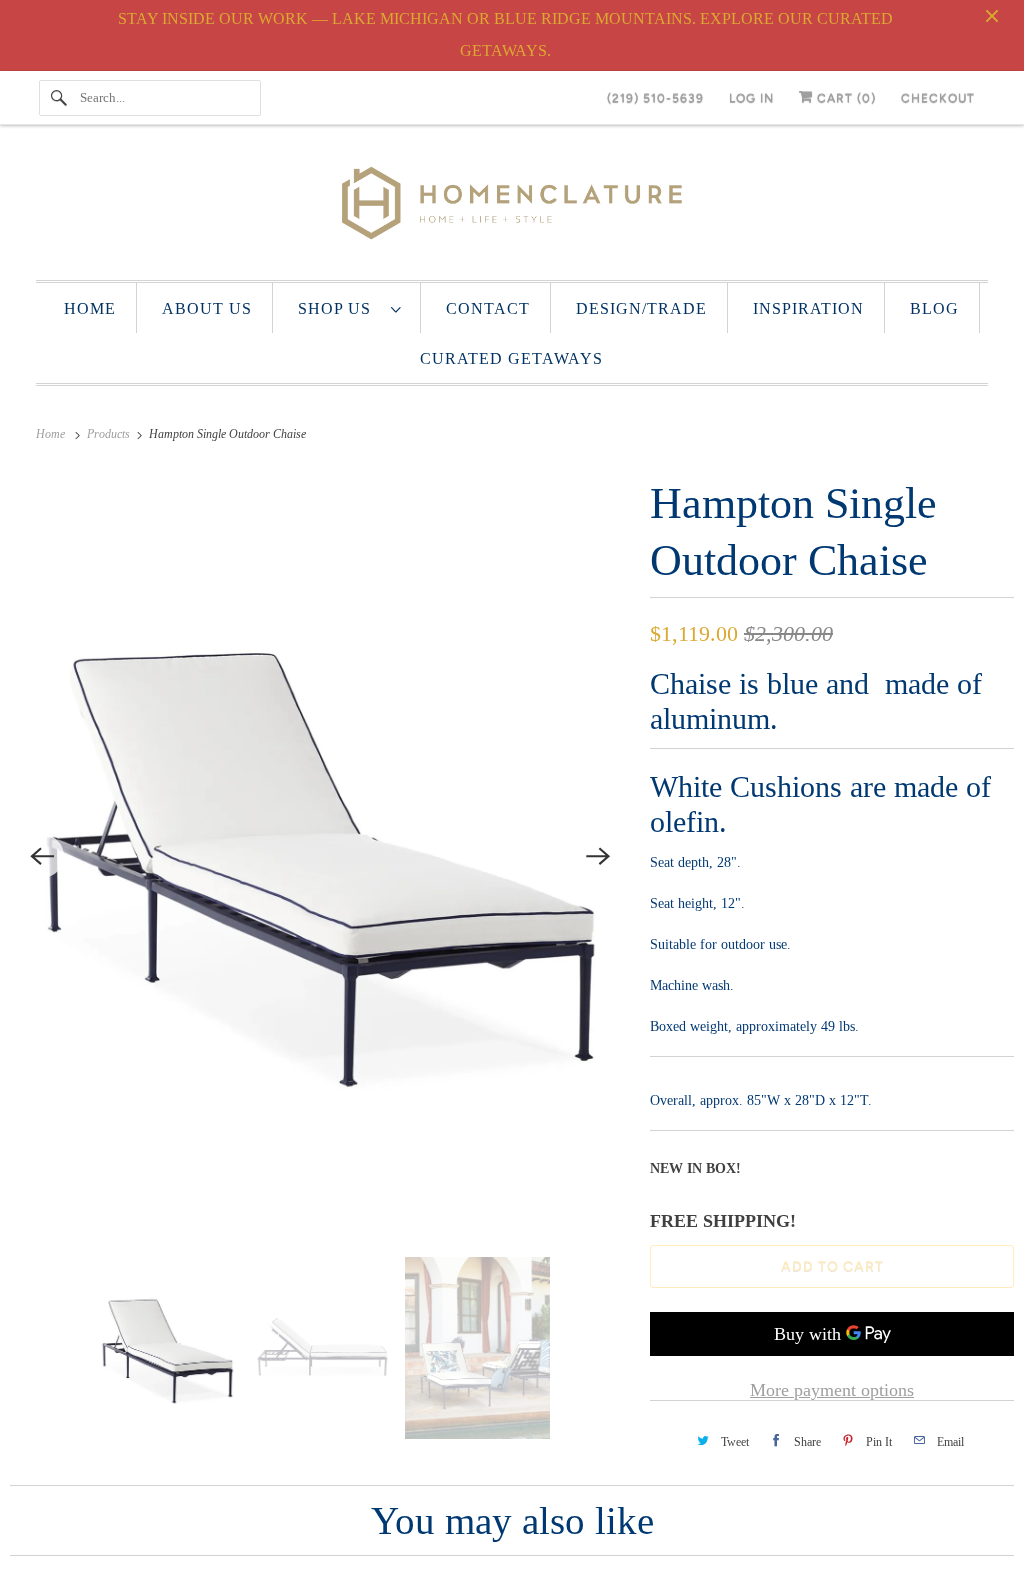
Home (90, 308)
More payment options (832, 1390)
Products (110, 434)
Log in (751, 98)
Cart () (844, 98)
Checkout (938, 98)
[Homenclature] (512, 207)
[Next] (598, 856)
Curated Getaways (511, 358)
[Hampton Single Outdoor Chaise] (320, 856)
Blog (934, 308)
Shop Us (339, 308)
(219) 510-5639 (655, 98)
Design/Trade (641, 308)
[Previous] (42, 856)
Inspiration (808, 308)
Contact (488, 308)
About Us (207, 308)
